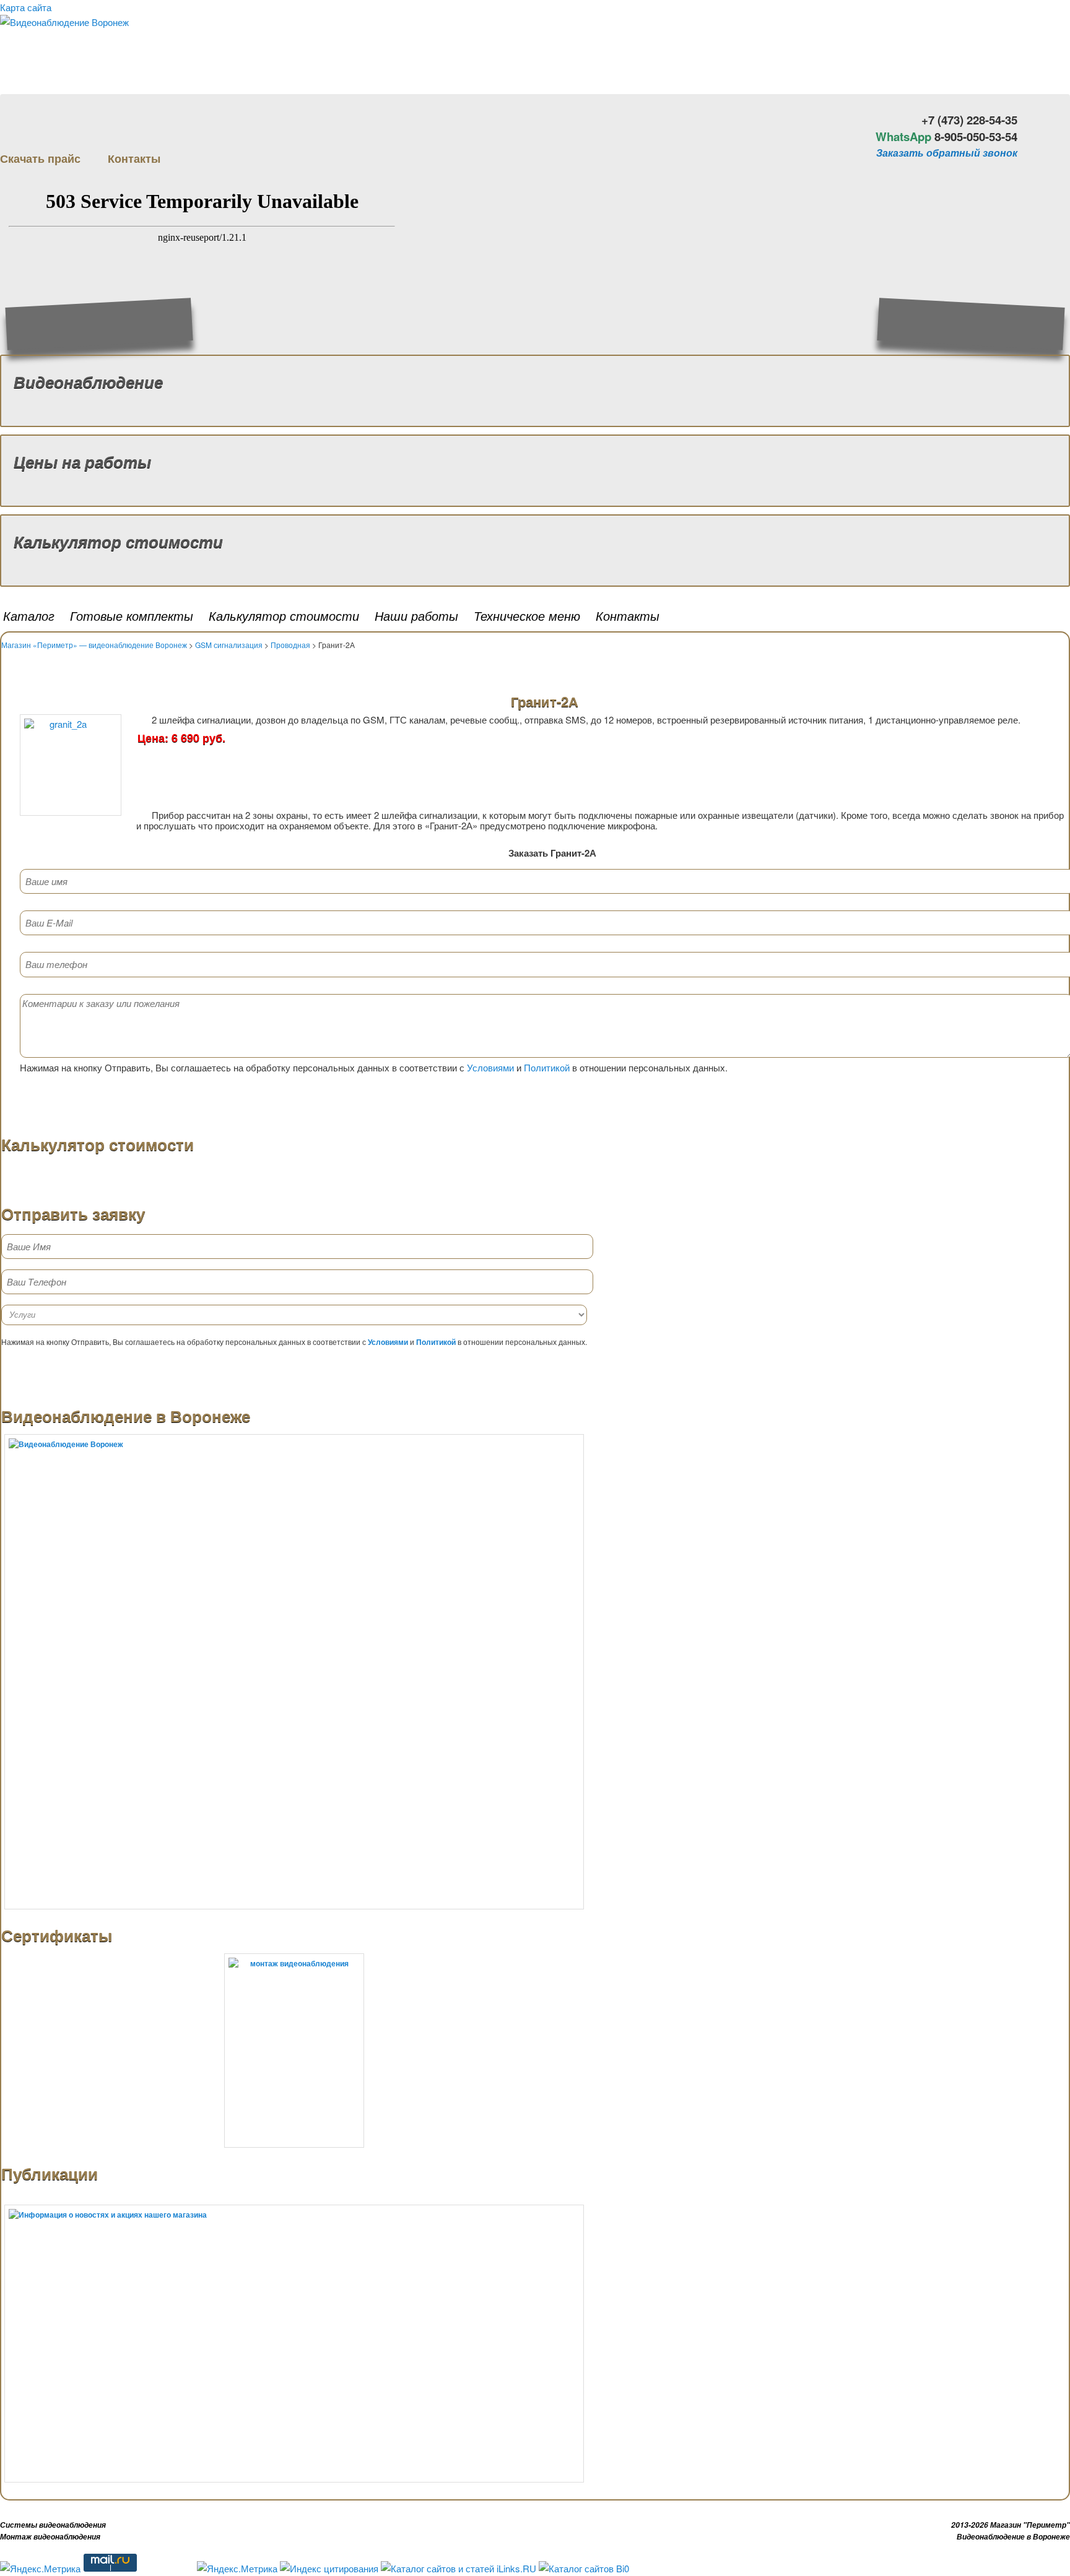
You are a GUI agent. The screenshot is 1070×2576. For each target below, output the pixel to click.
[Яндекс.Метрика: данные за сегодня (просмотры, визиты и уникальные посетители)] (40, 2569)
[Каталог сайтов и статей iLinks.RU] (459, 2568)
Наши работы (416, 616)
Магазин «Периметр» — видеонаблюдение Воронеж (94, 645)
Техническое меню (527, 616)
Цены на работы (82, 461)
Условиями (490, 1067)
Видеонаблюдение (88, 382)
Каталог (29, 616)
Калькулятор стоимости (118, 541)
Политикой (547, 1067)
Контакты (628, 616)
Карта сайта (26, 7)
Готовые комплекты (132, 616)
